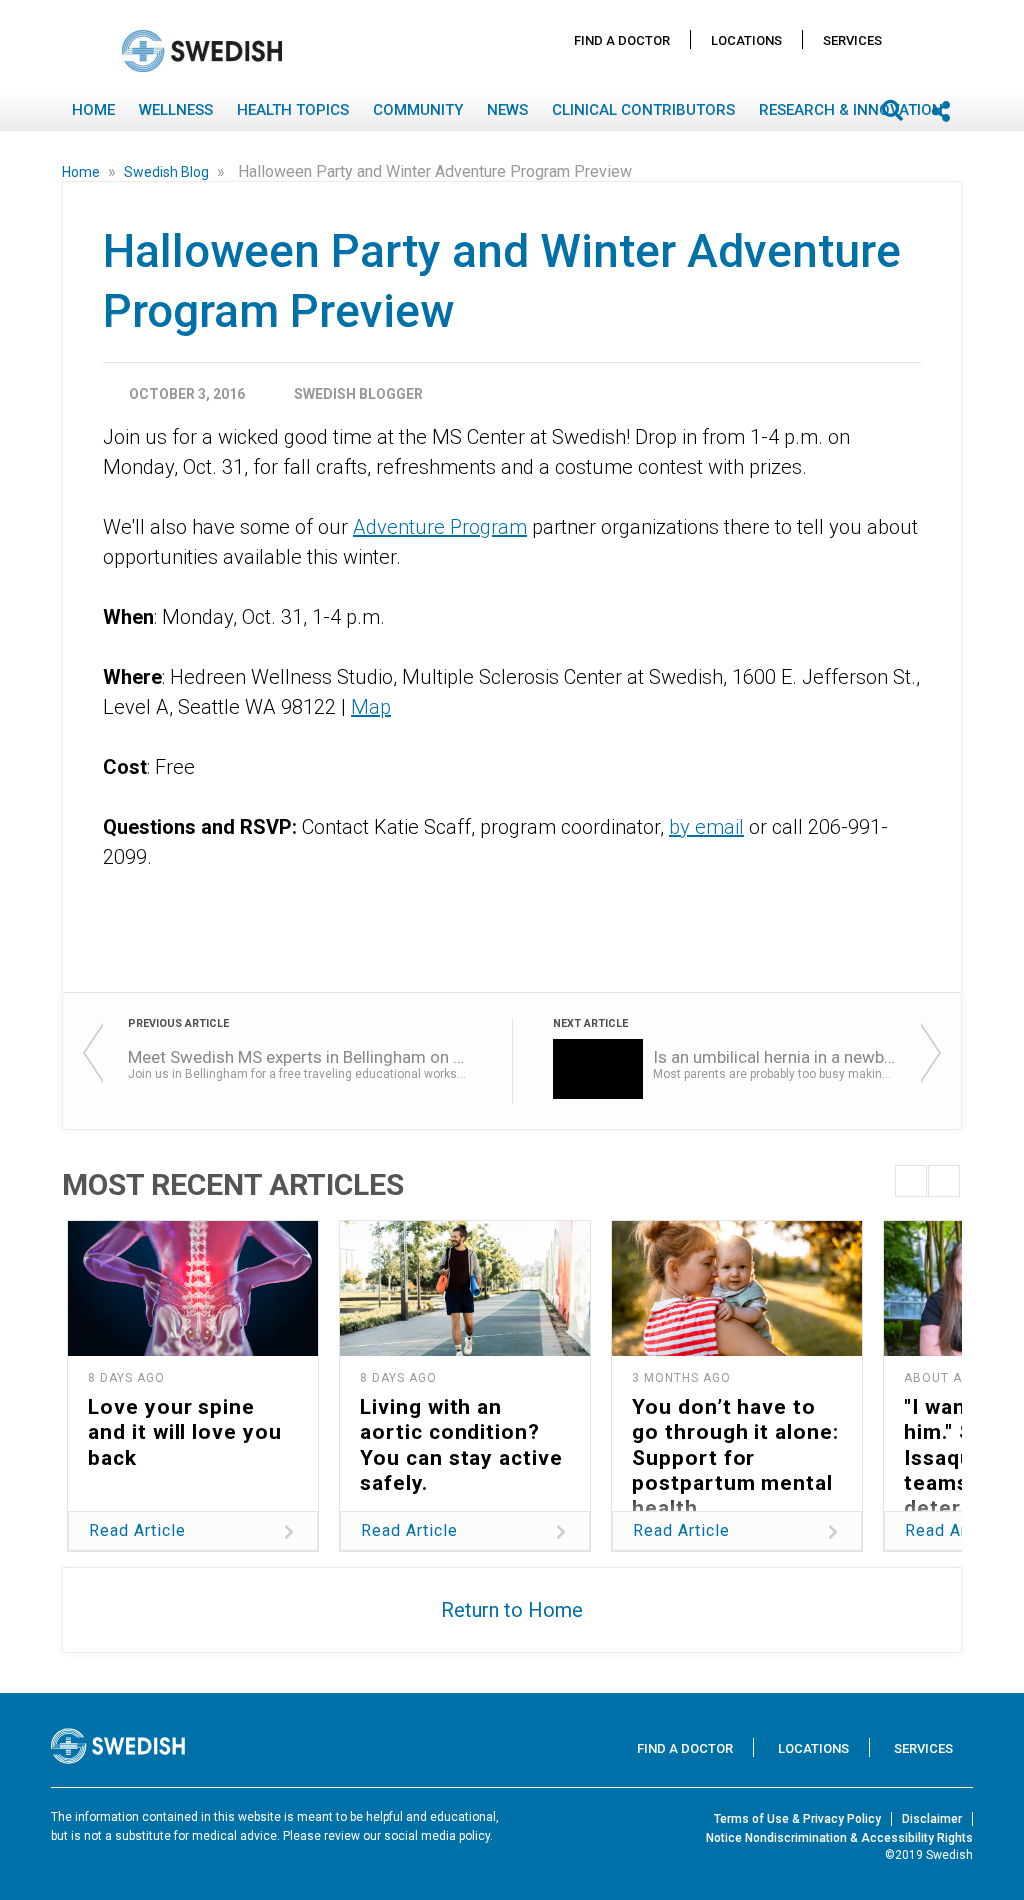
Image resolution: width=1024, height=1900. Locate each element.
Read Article (137, 1530)
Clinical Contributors (643, 110)
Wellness (176, 110)
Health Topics (293, 110)
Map (371, 707)
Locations (746, 40)
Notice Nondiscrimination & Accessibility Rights (839, 1838)
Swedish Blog (168, 172)
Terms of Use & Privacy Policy (797, 1819)
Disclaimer (932, 1819)
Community (418, 110)
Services (852, 40)
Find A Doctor (622, 40)
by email (706, 827)
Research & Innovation (851, 110)
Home (93, 110)
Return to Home (512, 1610)
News (507, 110)
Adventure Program (440, 527)
